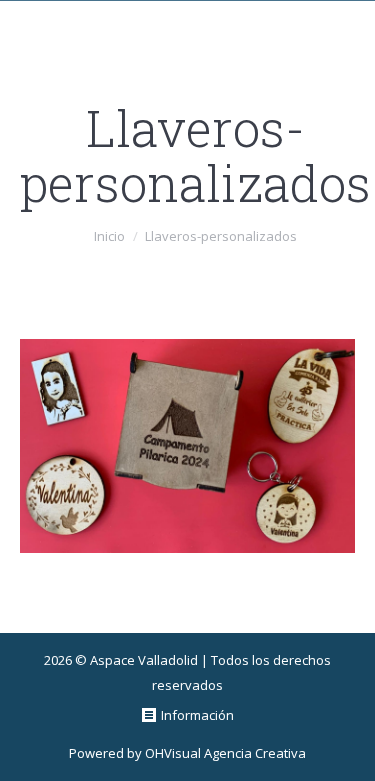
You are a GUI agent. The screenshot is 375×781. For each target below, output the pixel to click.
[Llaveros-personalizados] (187, 446)
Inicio (109, 236)
